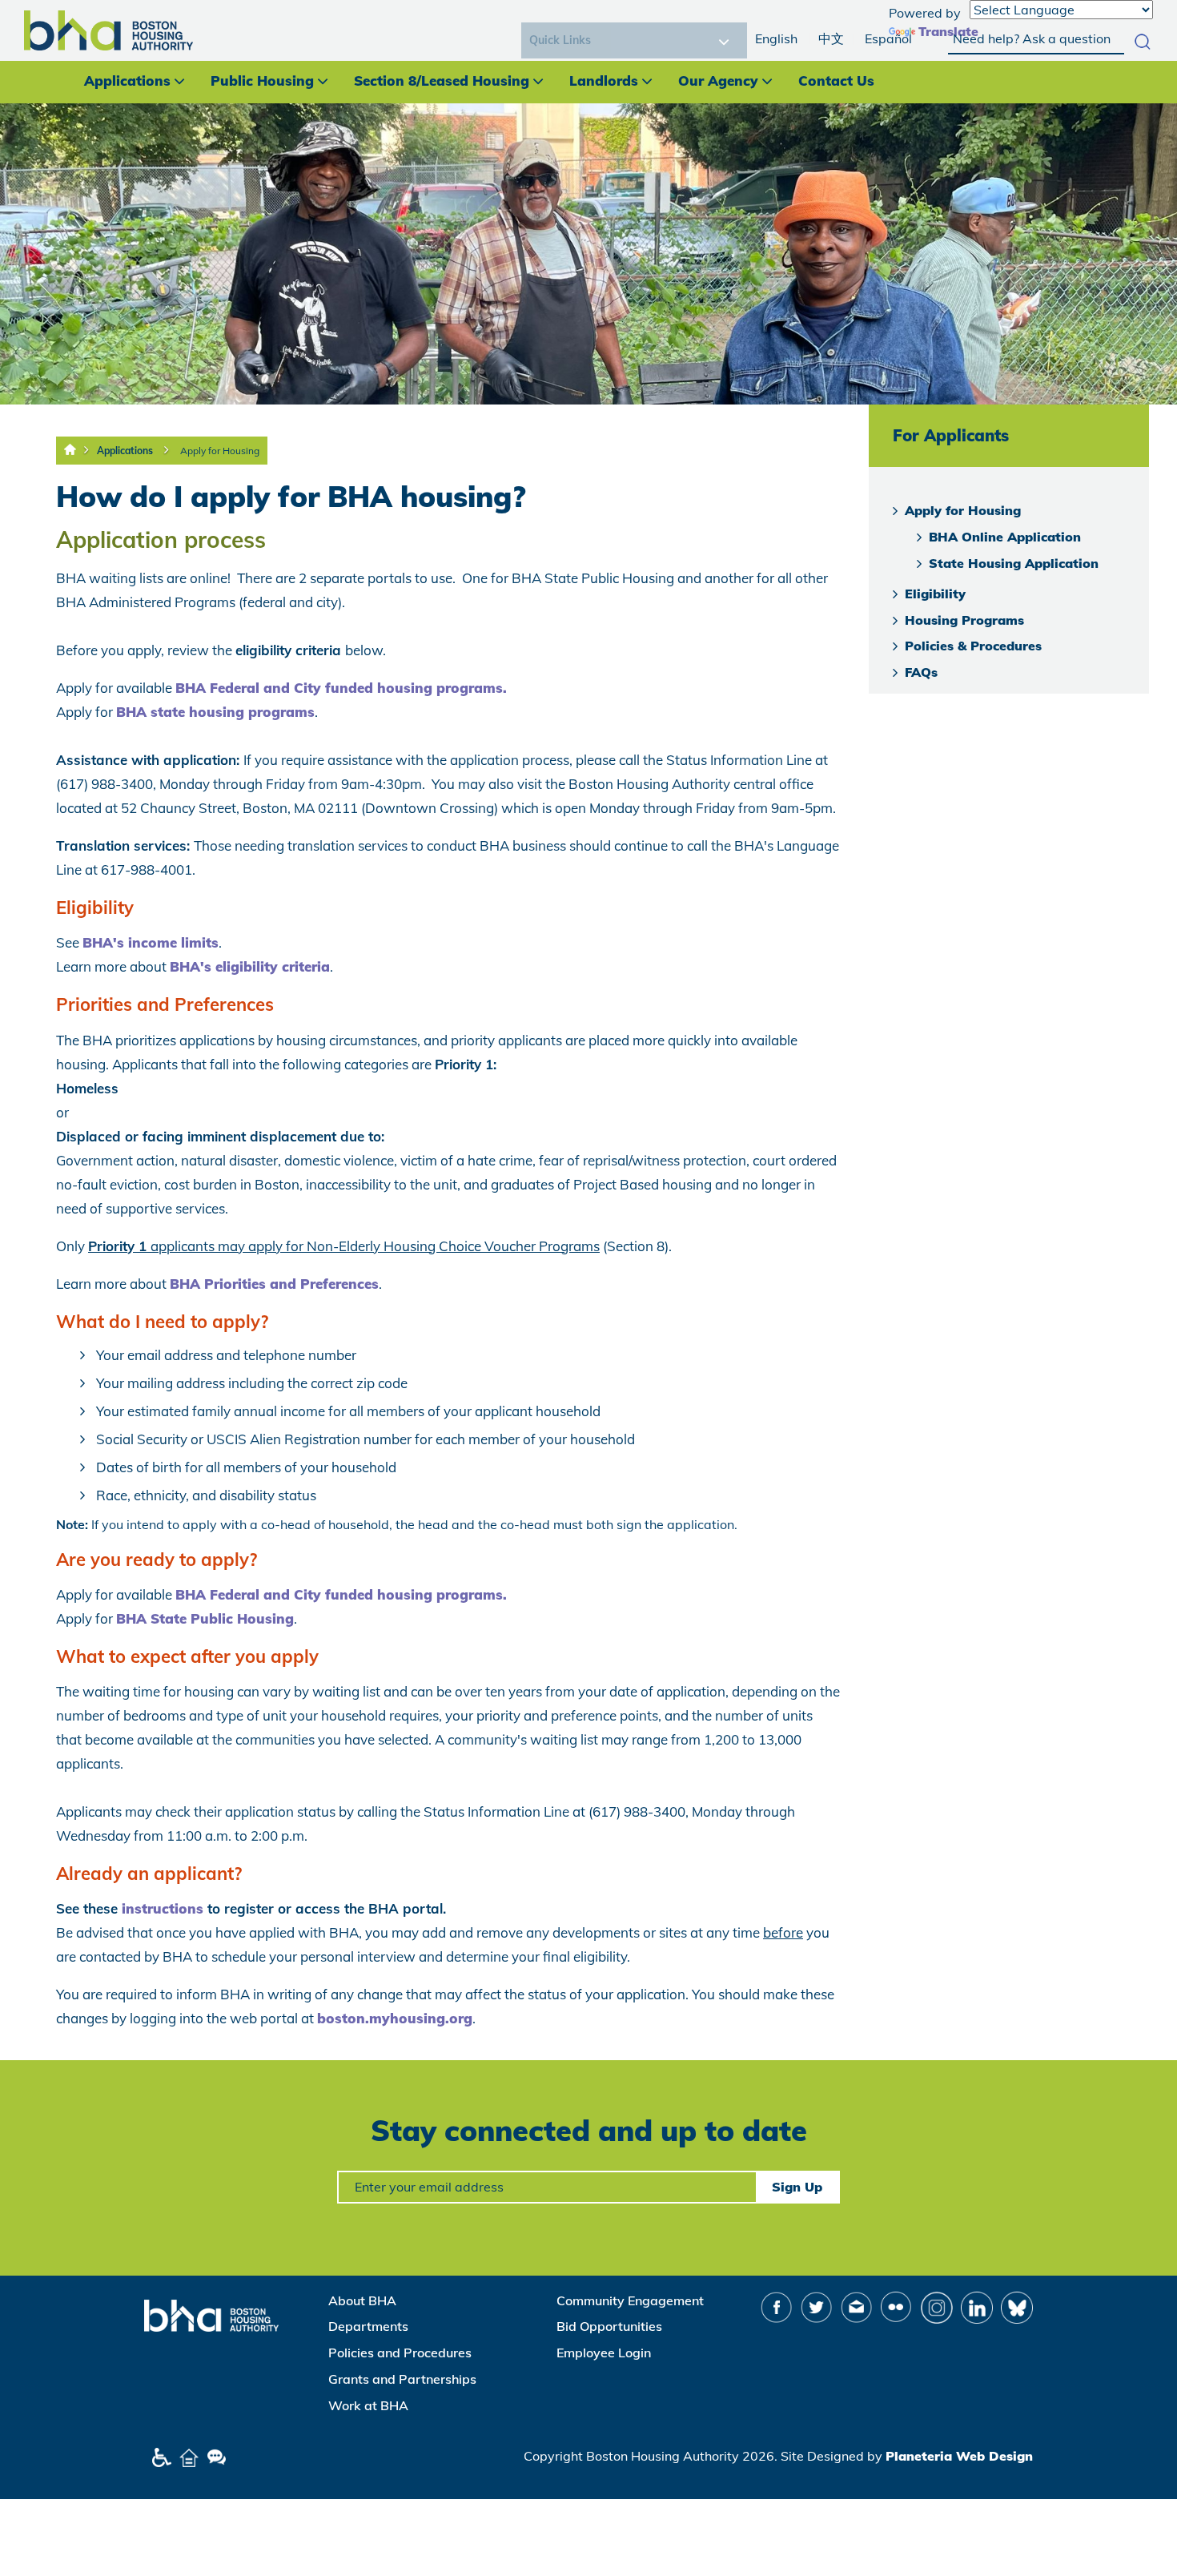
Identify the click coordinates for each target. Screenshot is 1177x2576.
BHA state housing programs (215, 712)
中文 (831, 38)
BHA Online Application (1005, 537)
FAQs (921, 672)
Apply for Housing (220, 451)
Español (888, 38)
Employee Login (604, 2353)
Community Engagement (630, 2300)
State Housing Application (1014, 563)
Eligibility (935, 594)
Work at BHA (368, 2405)
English (776, 38)
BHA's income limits (151, 942)
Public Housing (262, 80)
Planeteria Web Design (959, 2456)
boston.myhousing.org (395, 2018)
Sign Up (797, 2187)
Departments (368, 2326)
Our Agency (718, 80)
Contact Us (836, 80)
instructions (165, 1908)
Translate (948, 31)
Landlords (604, 80)
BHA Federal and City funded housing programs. (341, 688)
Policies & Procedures (973, 646)
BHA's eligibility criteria (250, 966)
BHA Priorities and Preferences (274, 1284)
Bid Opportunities (609, 2326)
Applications (127, 80)
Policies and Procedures (400, 2353)
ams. (490, 1594)
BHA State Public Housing (205, 1618)
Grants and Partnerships (402, 2379)
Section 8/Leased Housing (442, 80)
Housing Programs (964, 620)
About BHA (362, 2300)
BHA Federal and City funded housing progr (325, 1594)
